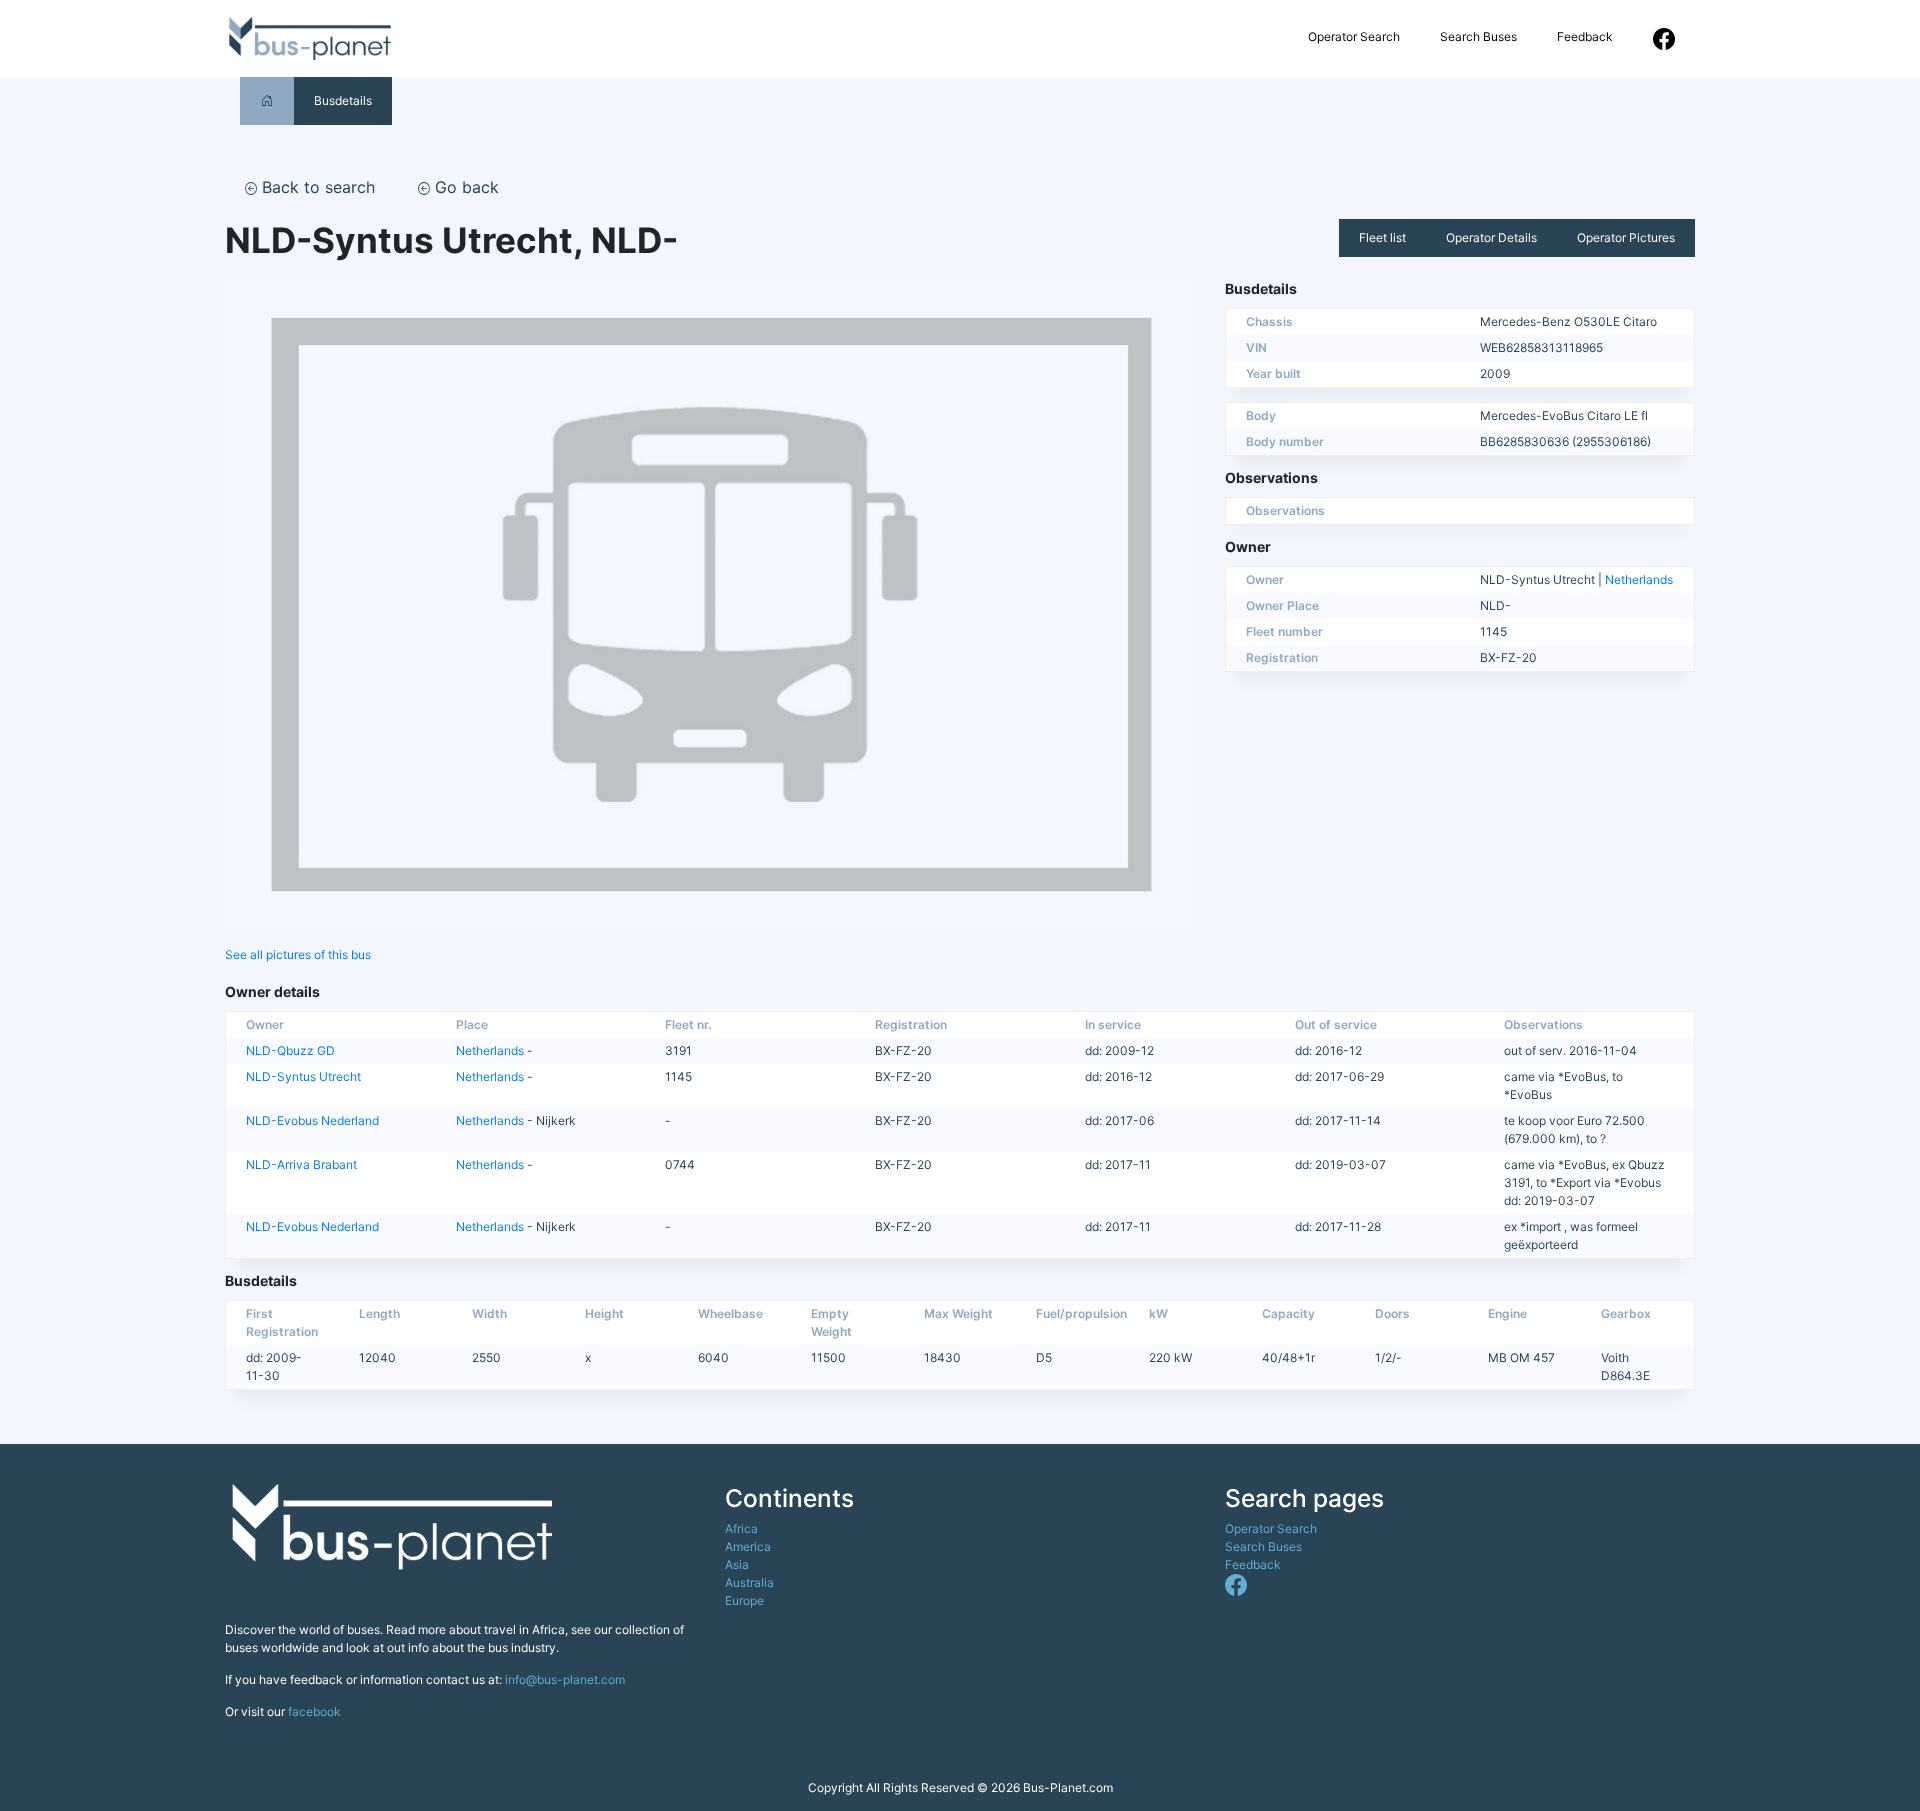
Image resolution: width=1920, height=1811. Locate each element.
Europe (744, 1600)
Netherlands (1639, 579)
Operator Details (1491, 237)
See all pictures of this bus (298, 954)
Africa (741, 1528)
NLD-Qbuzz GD (290, 1050)
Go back (464, 187)
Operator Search (1354, 36)
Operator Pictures (1626, 237)
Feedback (1585, 36)
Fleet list (1382, 237)
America (748, 1546)
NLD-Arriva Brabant (301, 1164)
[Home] (267, 100)
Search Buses (1478, 36)
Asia (737, 1564)
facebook (314, 1711)
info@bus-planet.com (565, 1679)
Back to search (316, 187)
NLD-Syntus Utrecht (303, 1076)
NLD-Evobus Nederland (312, 1120)
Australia (749, 1582)
